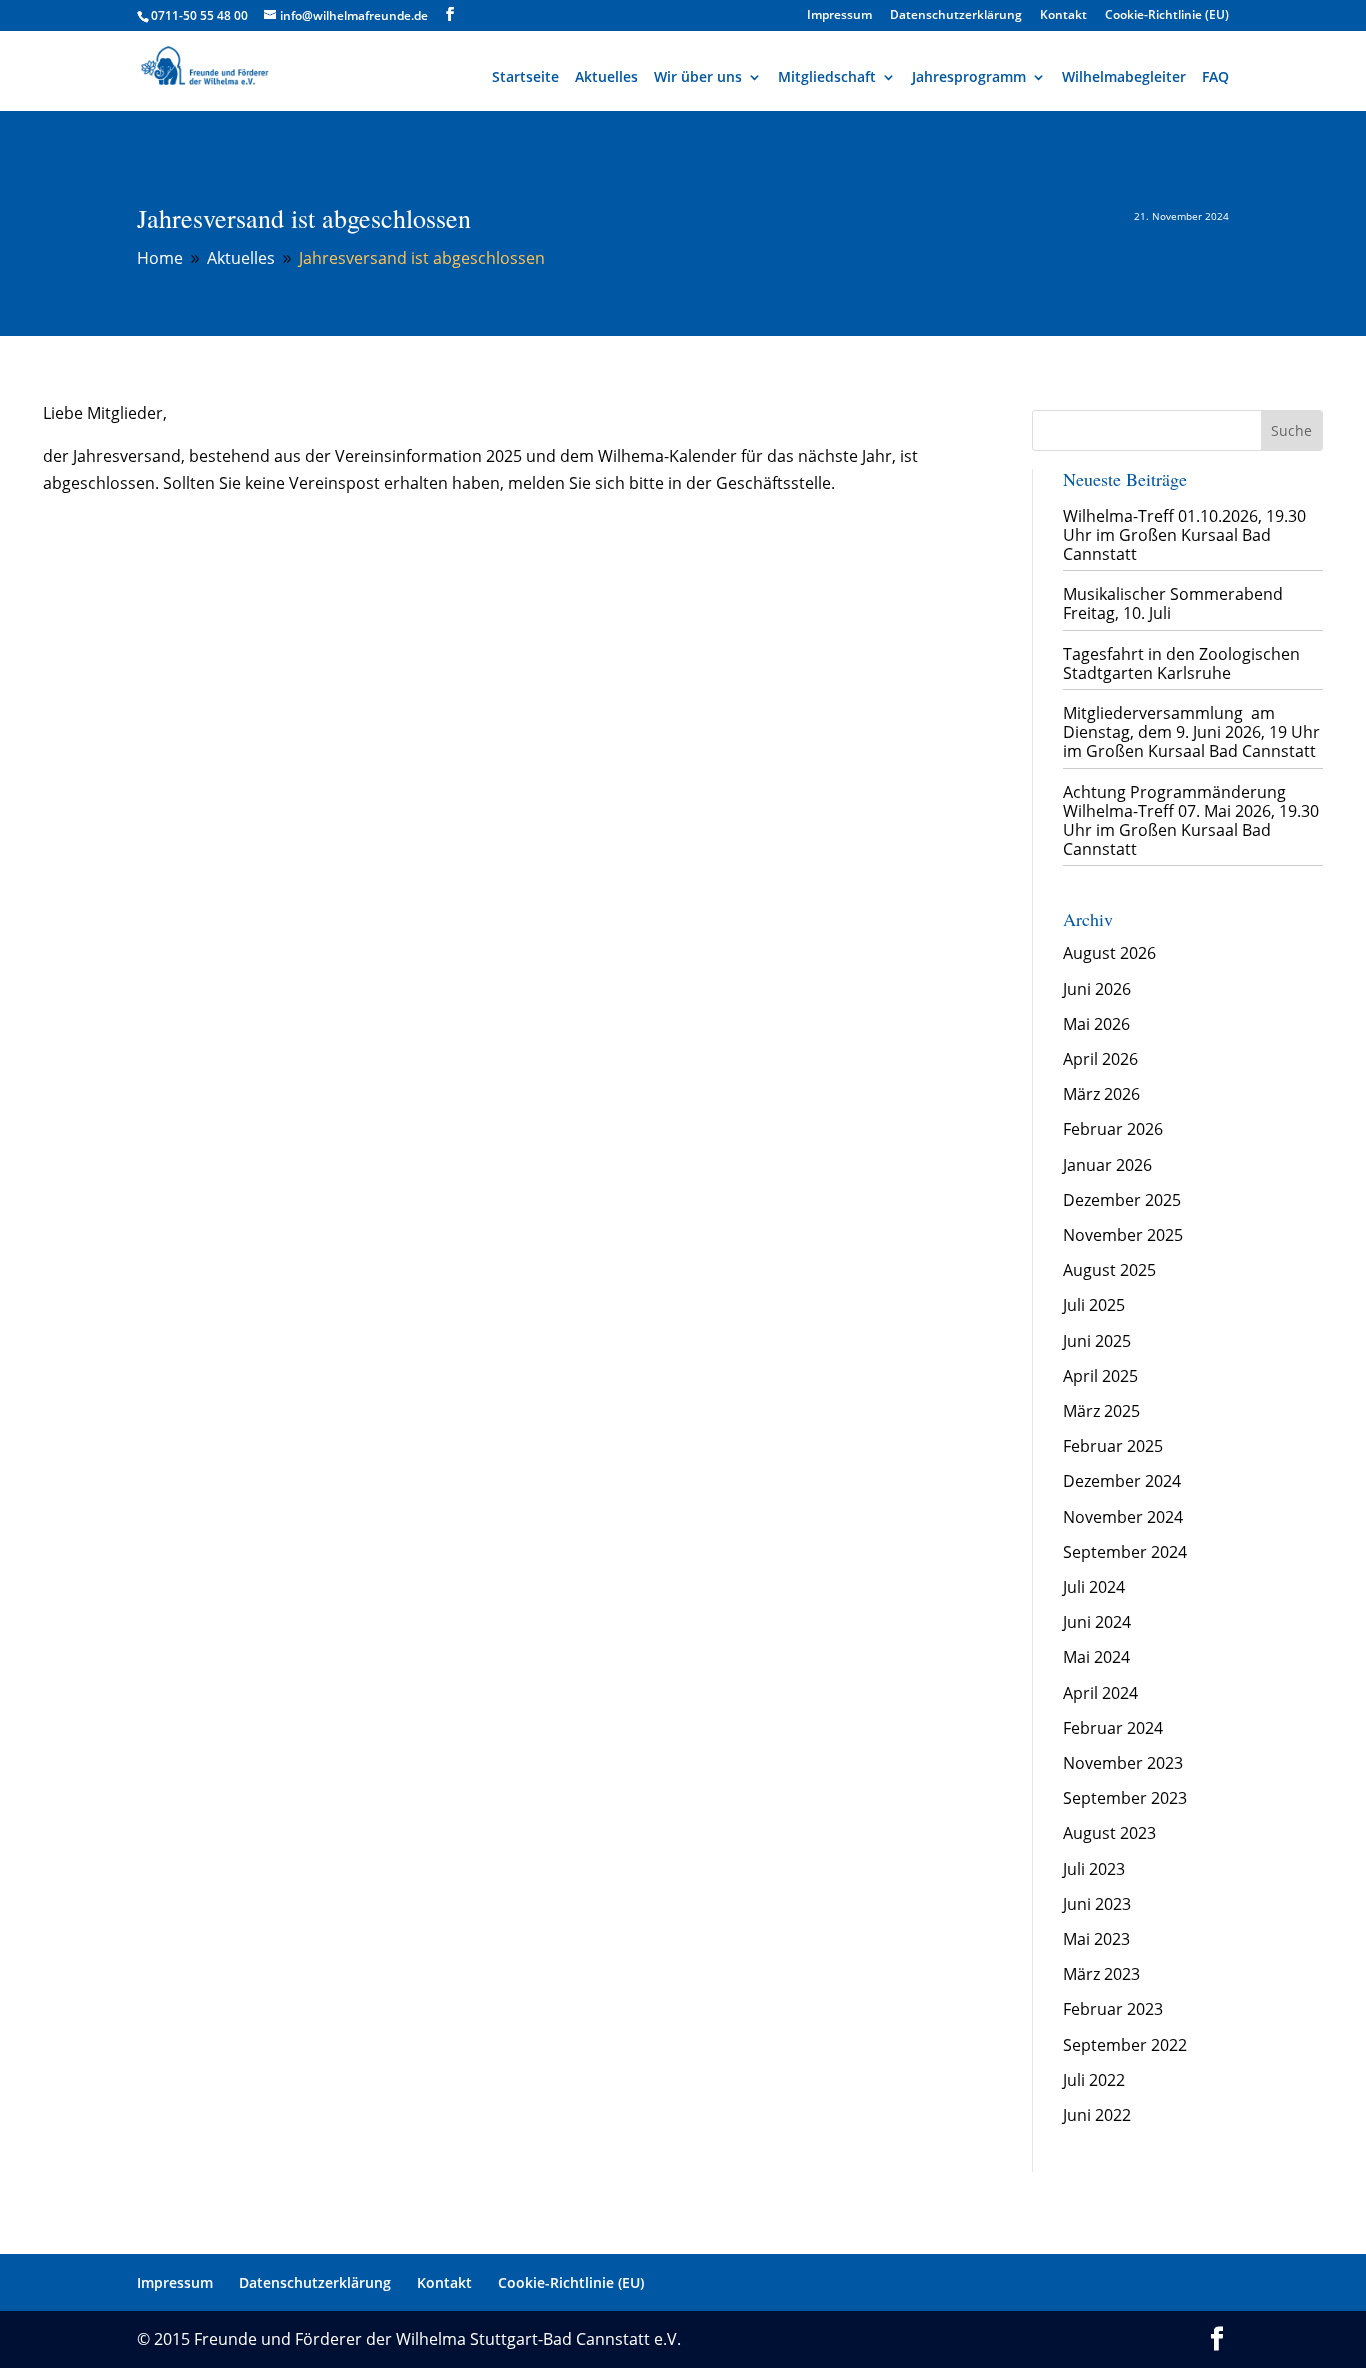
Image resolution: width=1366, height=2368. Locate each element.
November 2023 (1123, 1763)
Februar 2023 (1113, 2009)
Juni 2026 (1097, 989)
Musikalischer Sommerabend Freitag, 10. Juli (1173, 603)
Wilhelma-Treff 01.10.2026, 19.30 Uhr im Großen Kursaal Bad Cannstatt (1184, 535)
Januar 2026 (1107, 1165)
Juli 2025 (1094, 1305)
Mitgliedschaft (827, 76)
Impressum (839, 16)
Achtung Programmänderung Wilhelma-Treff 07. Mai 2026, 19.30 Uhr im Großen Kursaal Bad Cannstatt (1191, 821)
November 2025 (1123, 1235)
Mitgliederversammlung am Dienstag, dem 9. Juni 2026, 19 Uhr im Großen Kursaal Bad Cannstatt (1191, 732)
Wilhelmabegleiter (1124, 76)
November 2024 (1123, 1517)
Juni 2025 (1097, 1341)
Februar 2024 (1113, 1728)
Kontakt (1063, 16)
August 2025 (1109, 1270)
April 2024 (1100, 1693)
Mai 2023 (1096, 1939)
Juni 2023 (1097, 1904)
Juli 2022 (1094, 2080)
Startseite (525, 76)
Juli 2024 (1094, 1587)
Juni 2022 (1097, 2115)
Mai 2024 (1096, 1657)
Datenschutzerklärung (956, 16)
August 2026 (1109, 953)
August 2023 (1109, 1833)
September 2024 (1125, 1552)
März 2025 (1101, 1411)
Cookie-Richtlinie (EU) (1167, 16)
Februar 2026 (1113, 1129)
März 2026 (1101, 1094)
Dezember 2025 (1122, 1200)
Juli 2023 (1094, 1869)
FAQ (1215, 76)
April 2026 (1100, 1059)
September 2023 (1125, 1798)
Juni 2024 (1097, 1622)
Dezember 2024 (1122, 1481)
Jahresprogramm (969, 76)
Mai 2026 (1096, 1024)
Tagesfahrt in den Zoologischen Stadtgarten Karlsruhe (1181, 663)
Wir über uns (698, 76)
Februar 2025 (1113, 1446)
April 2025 (1100, 1376)
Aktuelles (606, 76)
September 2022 (1125, 2045)
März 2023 (1101, 1974)
